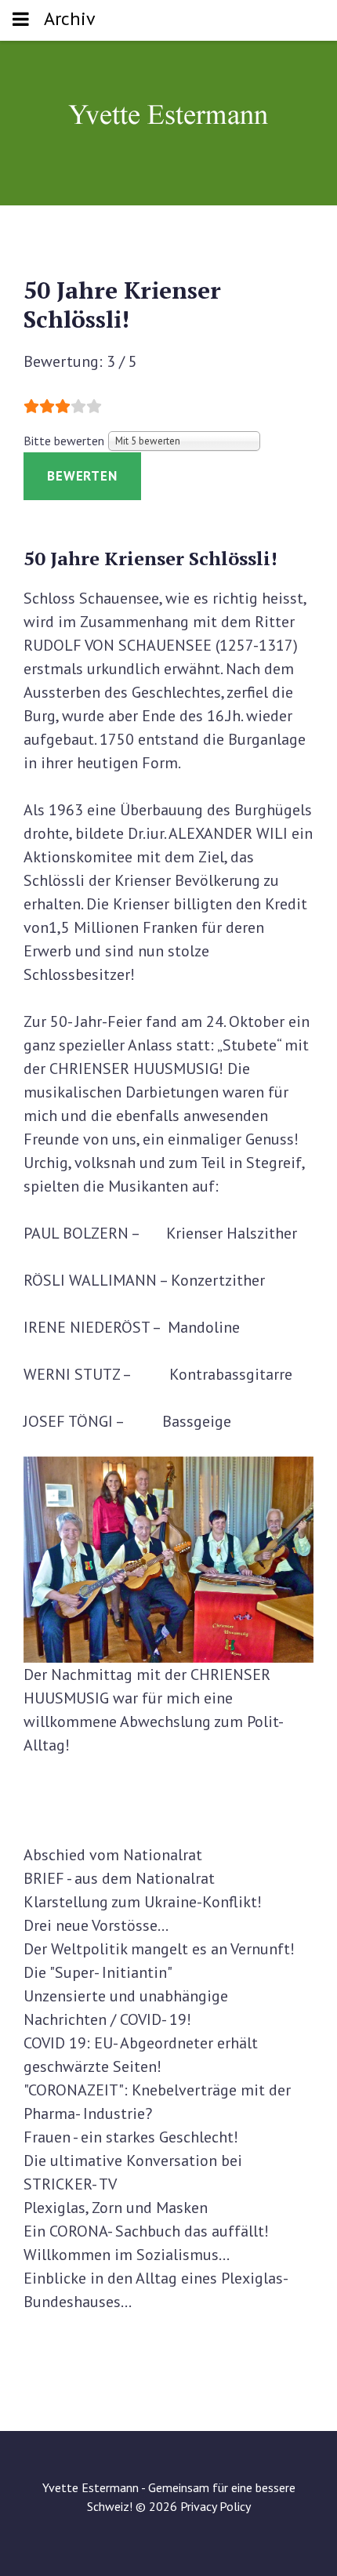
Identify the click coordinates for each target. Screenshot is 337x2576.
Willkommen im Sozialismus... (127, 2255)
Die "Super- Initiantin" (98, 1972)
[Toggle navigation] (21, 20)
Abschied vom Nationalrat (113, 1855)
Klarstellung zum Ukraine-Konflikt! (143, 1902)
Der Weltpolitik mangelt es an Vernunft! (159, 1949)
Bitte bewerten (64, 441)
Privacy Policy (216, 2506)
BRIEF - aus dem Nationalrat (119, 1878)
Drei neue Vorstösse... (96, 1925)
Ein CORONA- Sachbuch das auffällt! (146, 2231)
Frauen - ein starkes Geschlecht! (131, 2137)
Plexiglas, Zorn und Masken (116, 2208)
